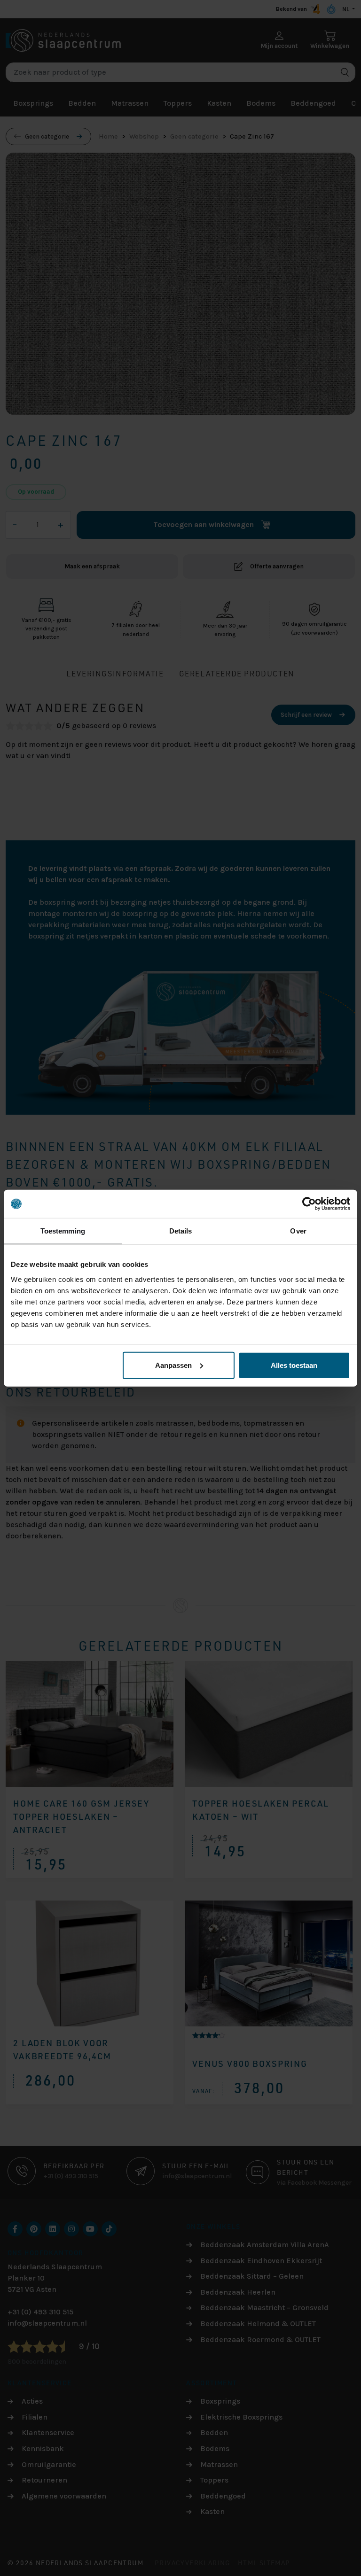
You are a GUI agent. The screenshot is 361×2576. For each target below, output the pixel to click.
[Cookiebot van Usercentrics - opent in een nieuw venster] (309, 1204)
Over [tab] (298, 1231)
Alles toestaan (294, 1365)
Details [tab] (181, 1231)
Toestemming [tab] (63, 1231)
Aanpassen (173, 1365)
